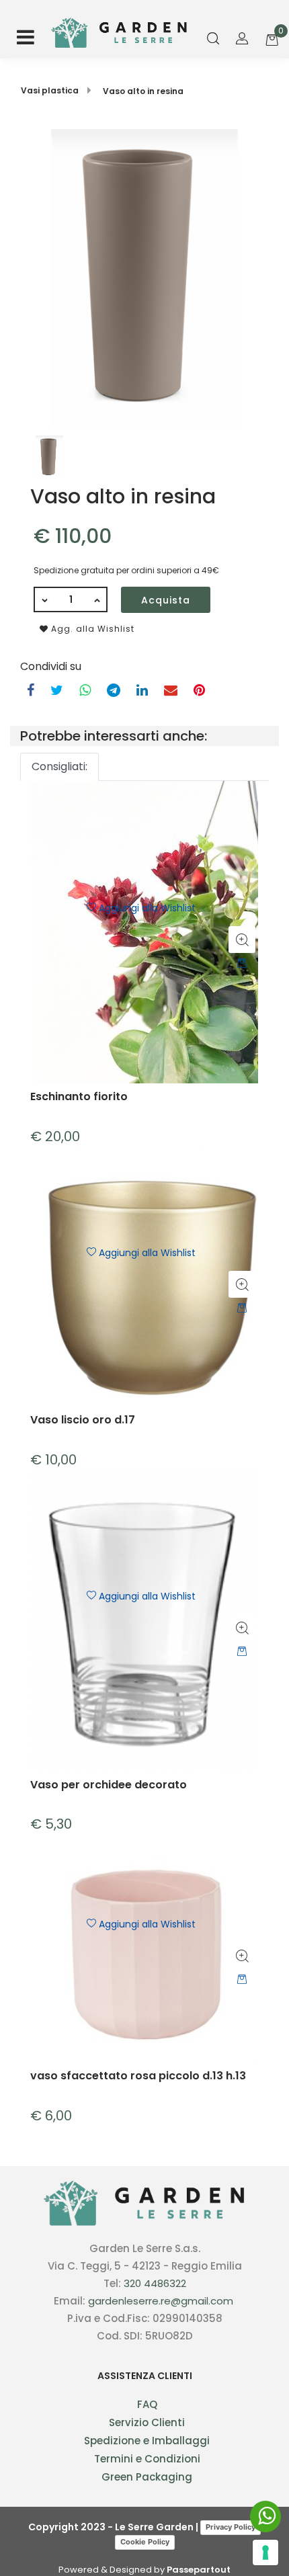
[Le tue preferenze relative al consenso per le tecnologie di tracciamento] (265, 2552)
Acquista (166, 600)
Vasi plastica (50, 90)
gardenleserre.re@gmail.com (161, 2301)
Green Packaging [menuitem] (147, 2477)
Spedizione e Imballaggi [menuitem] (147, 2441)
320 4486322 (155, 2283)
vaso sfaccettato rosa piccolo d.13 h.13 (138, 2076)
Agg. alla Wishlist (91, 629)
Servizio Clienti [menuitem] (147, 2422)
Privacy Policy (231, 2527)
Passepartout (199, 2570)
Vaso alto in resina (143, 91)
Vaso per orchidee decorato (109, 1785)
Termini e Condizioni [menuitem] (147, 2459)
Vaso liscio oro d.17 (83, 1420)
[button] (144, 279)
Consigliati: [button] (59, 766)
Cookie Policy (145, 2542)
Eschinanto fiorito (79, 1097)
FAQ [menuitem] (147, 2404)
